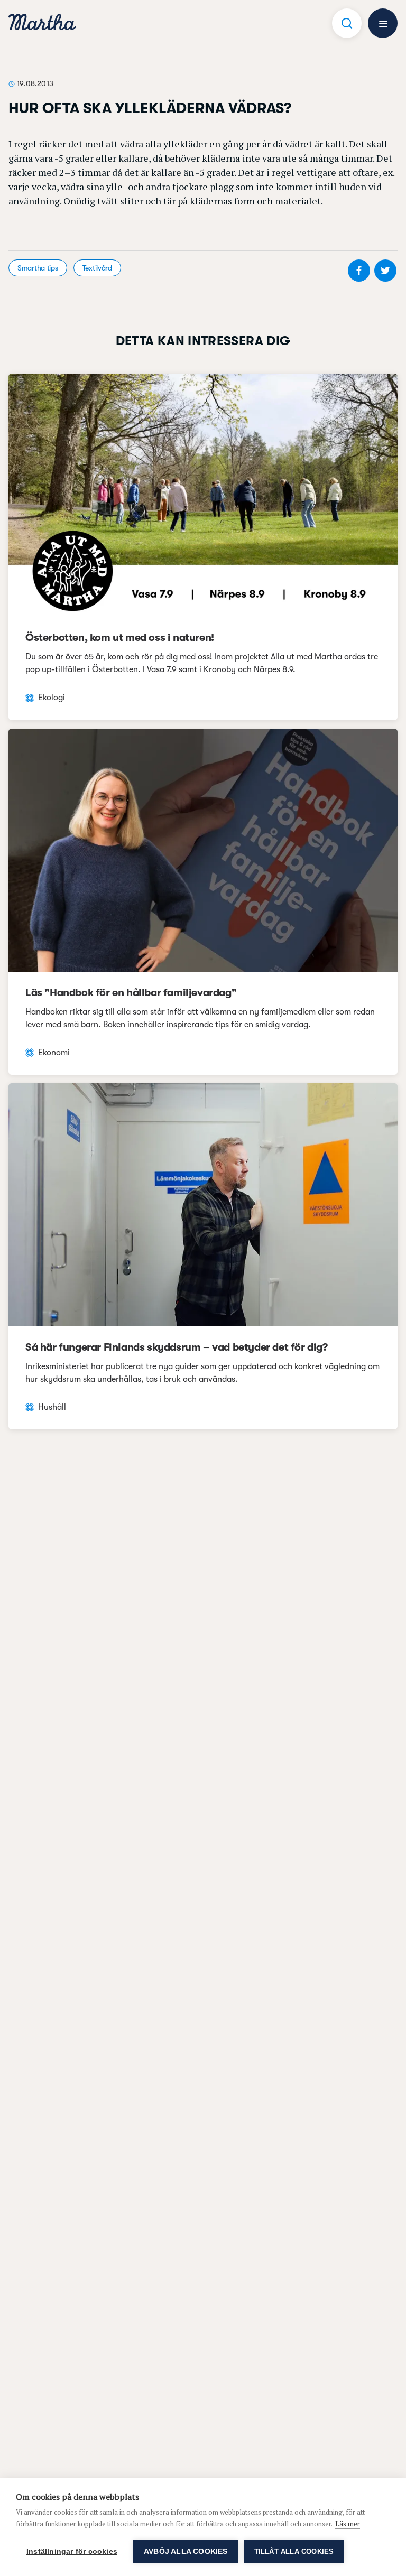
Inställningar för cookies (72, 2551)
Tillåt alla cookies (294, 2551)
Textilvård (97, 268)
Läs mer (348, 2524)
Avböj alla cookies (186, 2551)
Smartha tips (38, 268)
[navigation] (42, 24)
